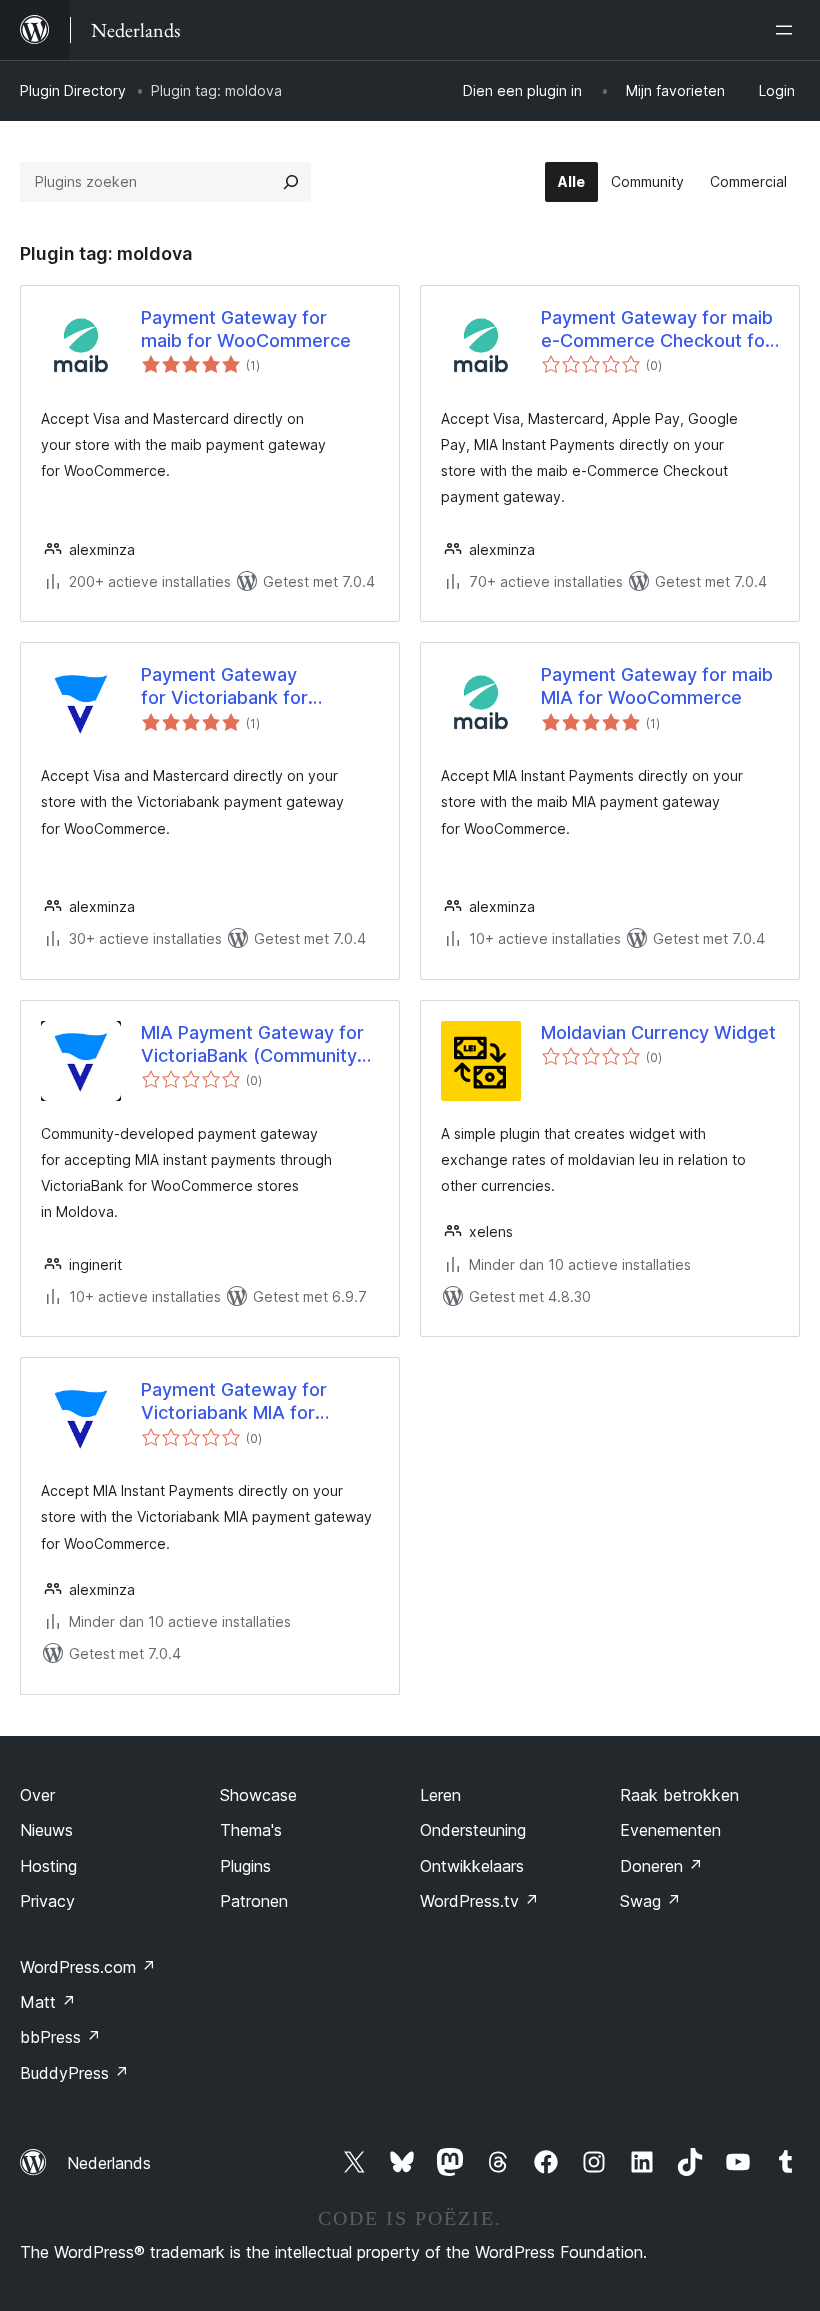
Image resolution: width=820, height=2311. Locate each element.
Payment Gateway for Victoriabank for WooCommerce (224, 687)
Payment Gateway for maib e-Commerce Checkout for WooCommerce (657, 330)
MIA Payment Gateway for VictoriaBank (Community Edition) (252, 1045)
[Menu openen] (788, 30)
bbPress (60, 2037)
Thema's (251, 1830)
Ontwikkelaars (472, 1866)
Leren (440, 1795)
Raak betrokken (679, 1795)
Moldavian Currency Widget (658, 1032)
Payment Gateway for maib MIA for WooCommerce (657, 686)
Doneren (661, 1866)
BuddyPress (74, 2073)
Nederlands (109, 2163)
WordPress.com (88, 1967)
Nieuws (46, 1830)
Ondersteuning (473, 1830)
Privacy (47, 1901)
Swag (650, 1901)
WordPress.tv (479, 1901)
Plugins (245, 1866)
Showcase (258, 1795)
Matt (48, 2002)
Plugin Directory (73, 90)
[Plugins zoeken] (291, 182)
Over (37, 1795)
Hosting (48, 1866)
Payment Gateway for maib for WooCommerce (246, 329)
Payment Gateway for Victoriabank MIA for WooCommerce (234, 1402)
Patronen (254, 1901)
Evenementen (670, 1830)
